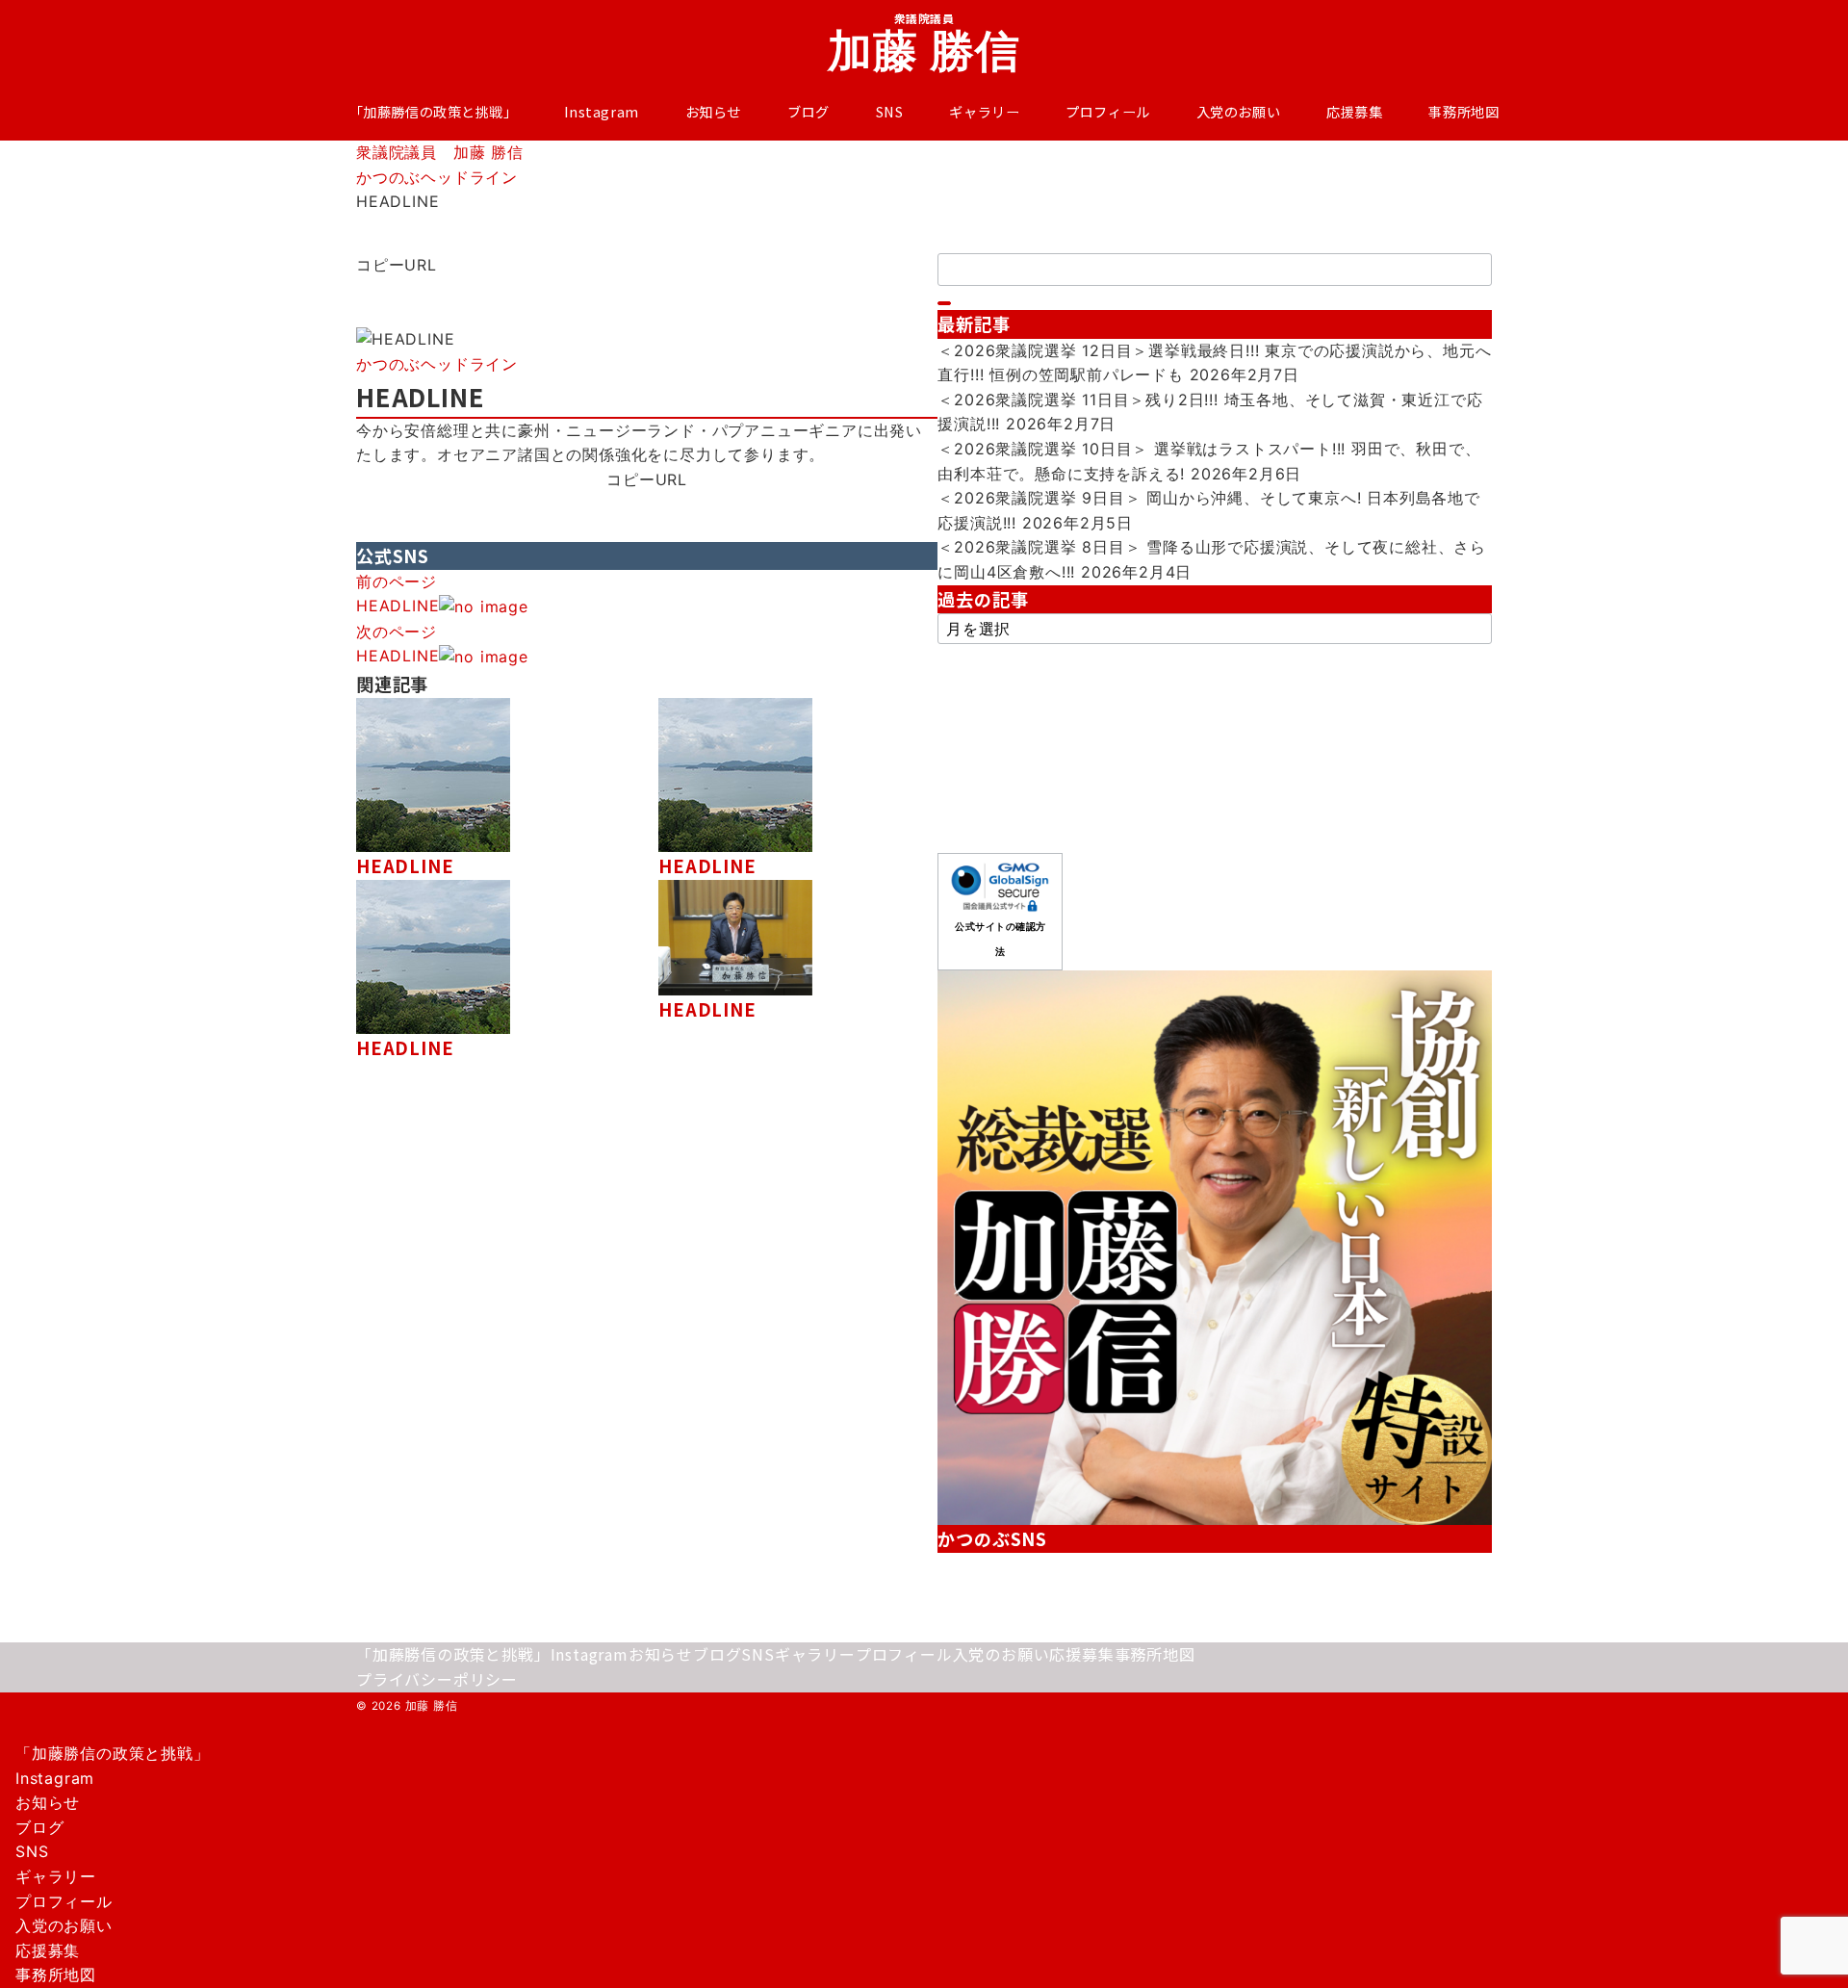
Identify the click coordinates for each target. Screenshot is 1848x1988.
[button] (647, 290)
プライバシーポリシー (437, 1679)
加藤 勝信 (924, 50)
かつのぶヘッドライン (437, 364)
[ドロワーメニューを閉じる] (7, 1734)
